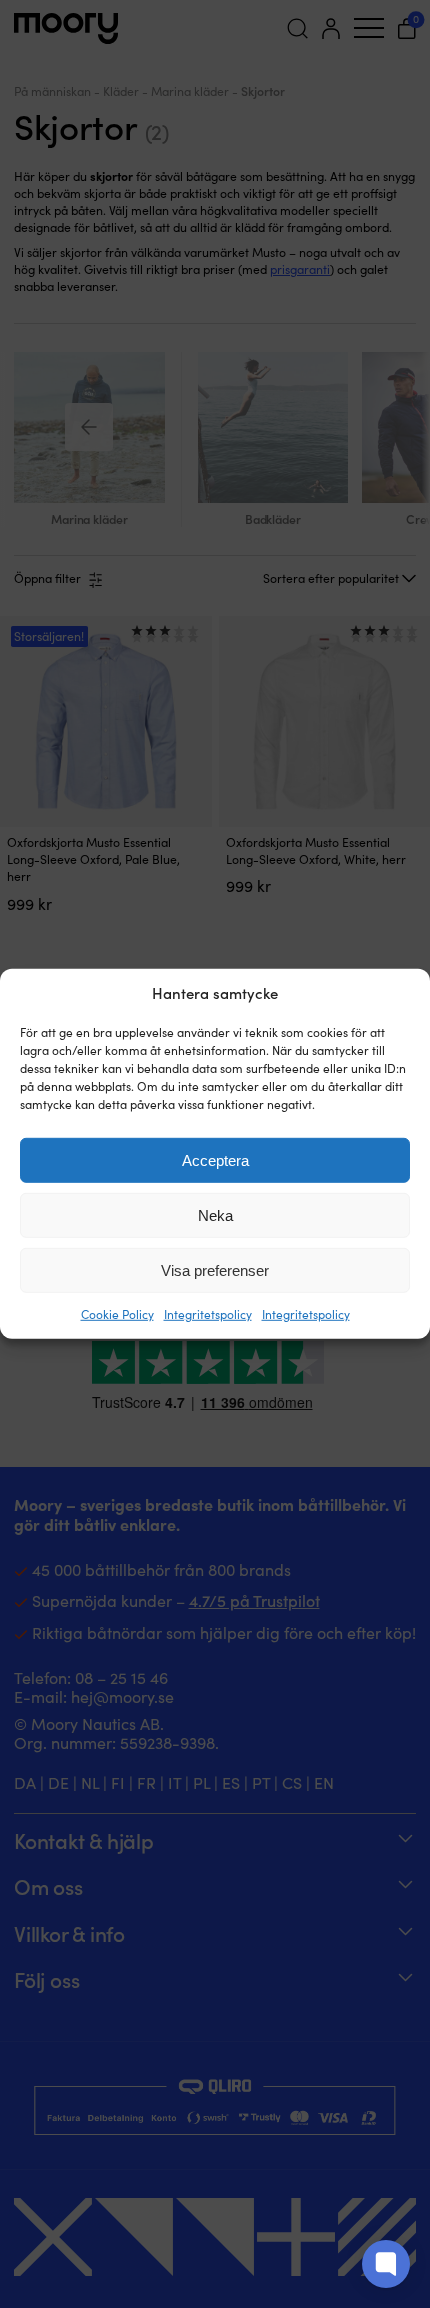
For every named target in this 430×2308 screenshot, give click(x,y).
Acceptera (215, 1160)
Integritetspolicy (208, 1314)
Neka (215, 1215)
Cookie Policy (117, 1314)
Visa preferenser (215, 1270)
